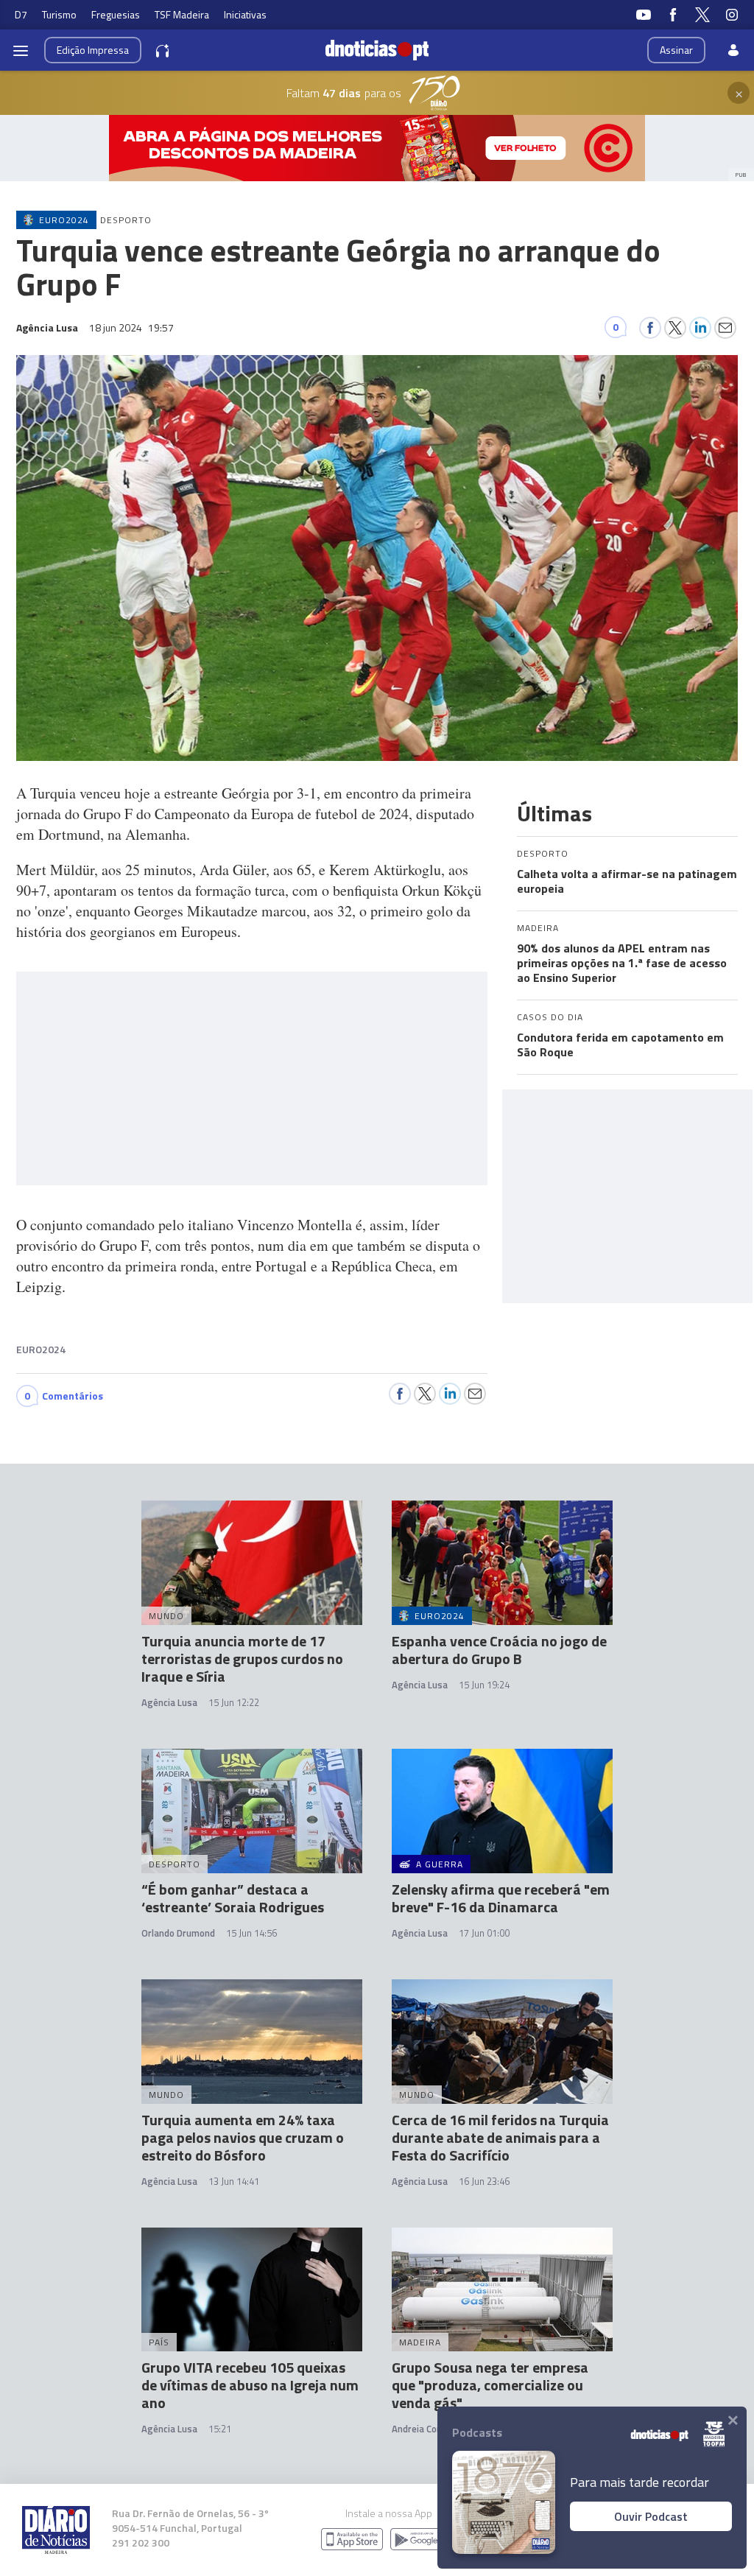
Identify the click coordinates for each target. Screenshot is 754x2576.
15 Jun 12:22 (234, 1702)
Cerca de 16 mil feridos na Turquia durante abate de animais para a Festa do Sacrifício (500, 2137)
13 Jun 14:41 (234, 2181)
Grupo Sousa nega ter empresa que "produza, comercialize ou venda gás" (490, 2385)
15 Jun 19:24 (484, 1685)
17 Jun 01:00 (484, 1933)
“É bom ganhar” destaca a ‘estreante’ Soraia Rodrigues (233, 1898)
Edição (93, 50)
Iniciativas (245, 14)
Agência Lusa (169, 1702)
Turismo (59, 14)
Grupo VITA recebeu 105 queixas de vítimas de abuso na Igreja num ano (250, 2385)
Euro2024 (41, 1349)
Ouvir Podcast (651, 2516)
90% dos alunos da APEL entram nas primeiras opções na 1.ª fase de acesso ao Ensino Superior (622, 963)
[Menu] (21, 50)
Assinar (676, 50)
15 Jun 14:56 (251, 1933)
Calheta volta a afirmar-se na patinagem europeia (627, 881)
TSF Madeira (182, 14)
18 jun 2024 (131, 327)
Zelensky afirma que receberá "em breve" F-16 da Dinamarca (501, 1898)
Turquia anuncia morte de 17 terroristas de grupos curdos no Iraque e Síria (242, 1659)
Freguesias (116, 14)
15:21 (220, 2429)
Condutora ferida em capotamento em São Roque (620, 1045)
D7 (21, 14)
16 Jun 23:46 (484, 2181)
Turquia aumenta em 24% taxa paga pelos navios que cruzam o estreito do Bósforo (243, 2137)
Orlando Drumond (178, 1933)
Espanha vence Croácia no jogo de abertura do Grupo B (499, 1650)
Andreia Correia (424, 2429)
